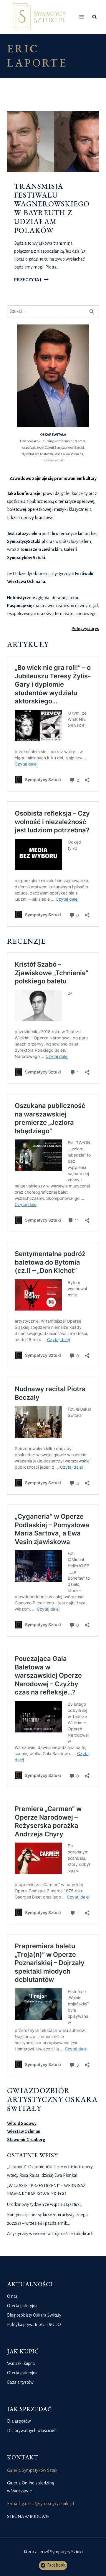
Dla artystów (19, 2421)
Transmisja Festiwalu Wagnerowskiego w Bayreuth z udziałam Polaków (52, 208)
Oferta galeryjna (22, 2306)
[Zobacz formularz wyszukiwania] (94, 17)
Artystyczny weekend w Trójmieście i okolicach (50, 2234)
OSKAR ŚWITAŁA (53, 435)
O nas (12, 2296)
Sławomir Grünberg (26, 2140)
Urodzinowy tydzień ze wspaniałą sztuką (44, 2204)
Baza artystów (20, 2382)
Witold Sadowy (22, 2123)
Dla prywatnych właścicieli (32, 2431)
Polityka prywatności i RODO (34, 2325)
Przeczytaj (31, 280)
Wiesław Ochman (24, 2131)
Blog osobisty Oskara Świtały (34, 2315)
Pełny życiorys (85, 629)
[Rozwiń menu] (82, 17)
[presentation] (53, 142)
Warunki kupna (21, 2363)
